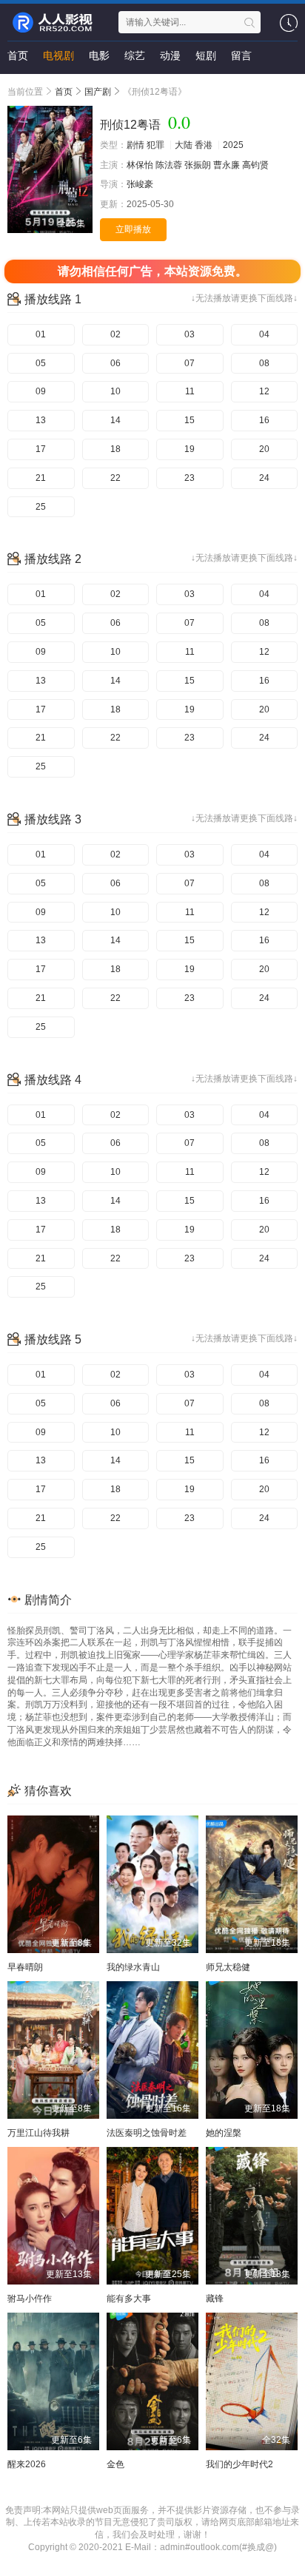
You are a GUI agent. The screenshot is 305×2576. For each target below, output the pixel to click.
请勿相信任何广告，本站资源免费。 (152, 271)
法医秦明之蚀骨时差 (147, 2133)
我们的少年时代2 (239, 2464)
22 (115, 478)
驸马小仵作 (30, 2299)
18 (115, 449)
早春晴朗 (25, 1967)
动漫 (170, 55)
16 (264, 420)
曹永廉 (227, 165)
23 (190, 478)
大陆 (184, 145)
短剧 (206, 55)
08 (264, 363)
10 (115, 391)
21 (41, 478)
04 (264, 334)
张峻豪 (140, 184)
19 (190, 449)
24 (264, 478)
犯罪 (155, 145)
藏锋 (215, 2299)
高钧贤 (255, 165)
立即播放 (133, 229)
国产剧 (98, 92)
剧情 (135, 145)
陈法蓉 (169, 165)
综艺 (135, 55)
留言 (241, 55)
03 (190, 334)
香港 (204, 145)
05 (41, 363)
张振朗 (198, 165)
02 (115, 334)
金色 (115, 2464)
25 (41, 507)
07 (190, 363)
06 (115, 363)
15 (190, 420)
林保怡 (140, 165)
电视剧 (58, 55)
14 (115, 420)
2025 (233, 145)
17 (41, 449)
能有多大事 (129, 2299)
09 (41, 391)
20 (264, 449)
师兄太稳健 (228, 1967)
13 (41, 420)
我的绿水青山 (133, 1967)
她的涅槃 (224, 2133)
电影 (99, 55)
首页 (18, 55)
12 (264, 391)
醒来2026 (27, 2464)
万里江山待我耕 (38, 2133)
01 (41, 334)
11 (190, 391)
